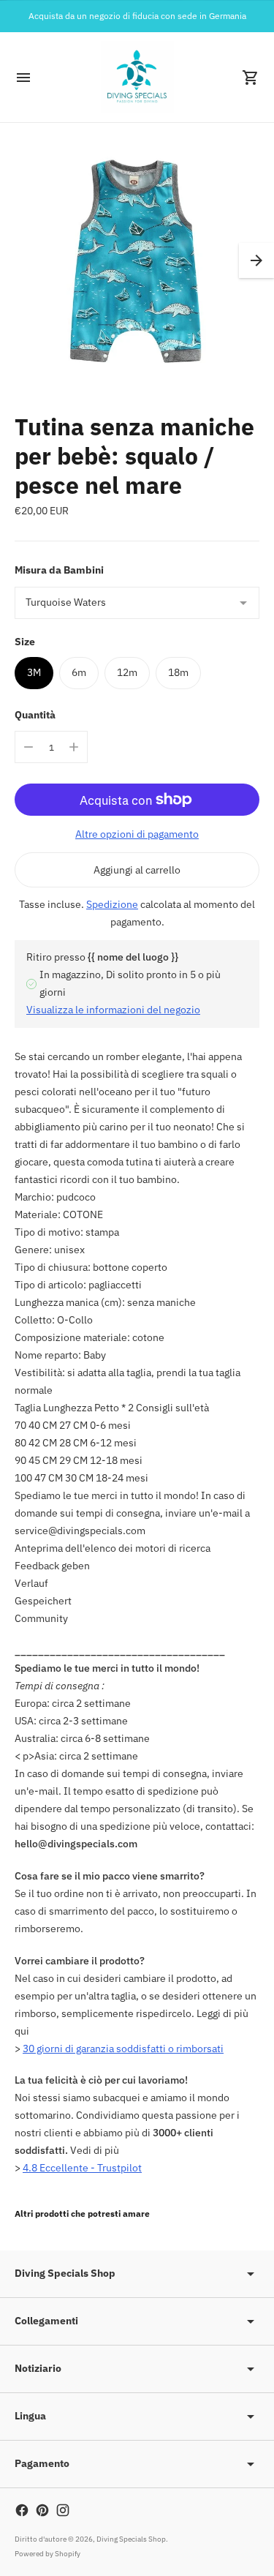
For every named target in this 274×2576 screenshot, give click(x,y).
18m (178, 672)
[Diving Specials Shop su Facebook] (22, 2510)
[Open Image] (137, 260)
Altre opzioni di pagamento (137, 834)
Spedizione (112, 904)
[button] (256, 260)
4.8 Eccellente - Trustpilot (82, 2168)
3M (34, 672)
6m (79, 672)
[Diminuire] (28, 747)
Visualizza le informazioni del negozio (113, 1010)
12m (127, 672)
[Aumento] (74, 747)
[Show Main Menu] (23, 78)
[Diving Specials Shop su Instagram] (63, 2510)
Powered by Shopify (47, 2554)
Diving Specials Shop (131, 2539)
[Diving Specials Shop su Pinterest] (42, 2510)
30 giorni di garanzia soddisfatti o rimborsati (123, 2049)
